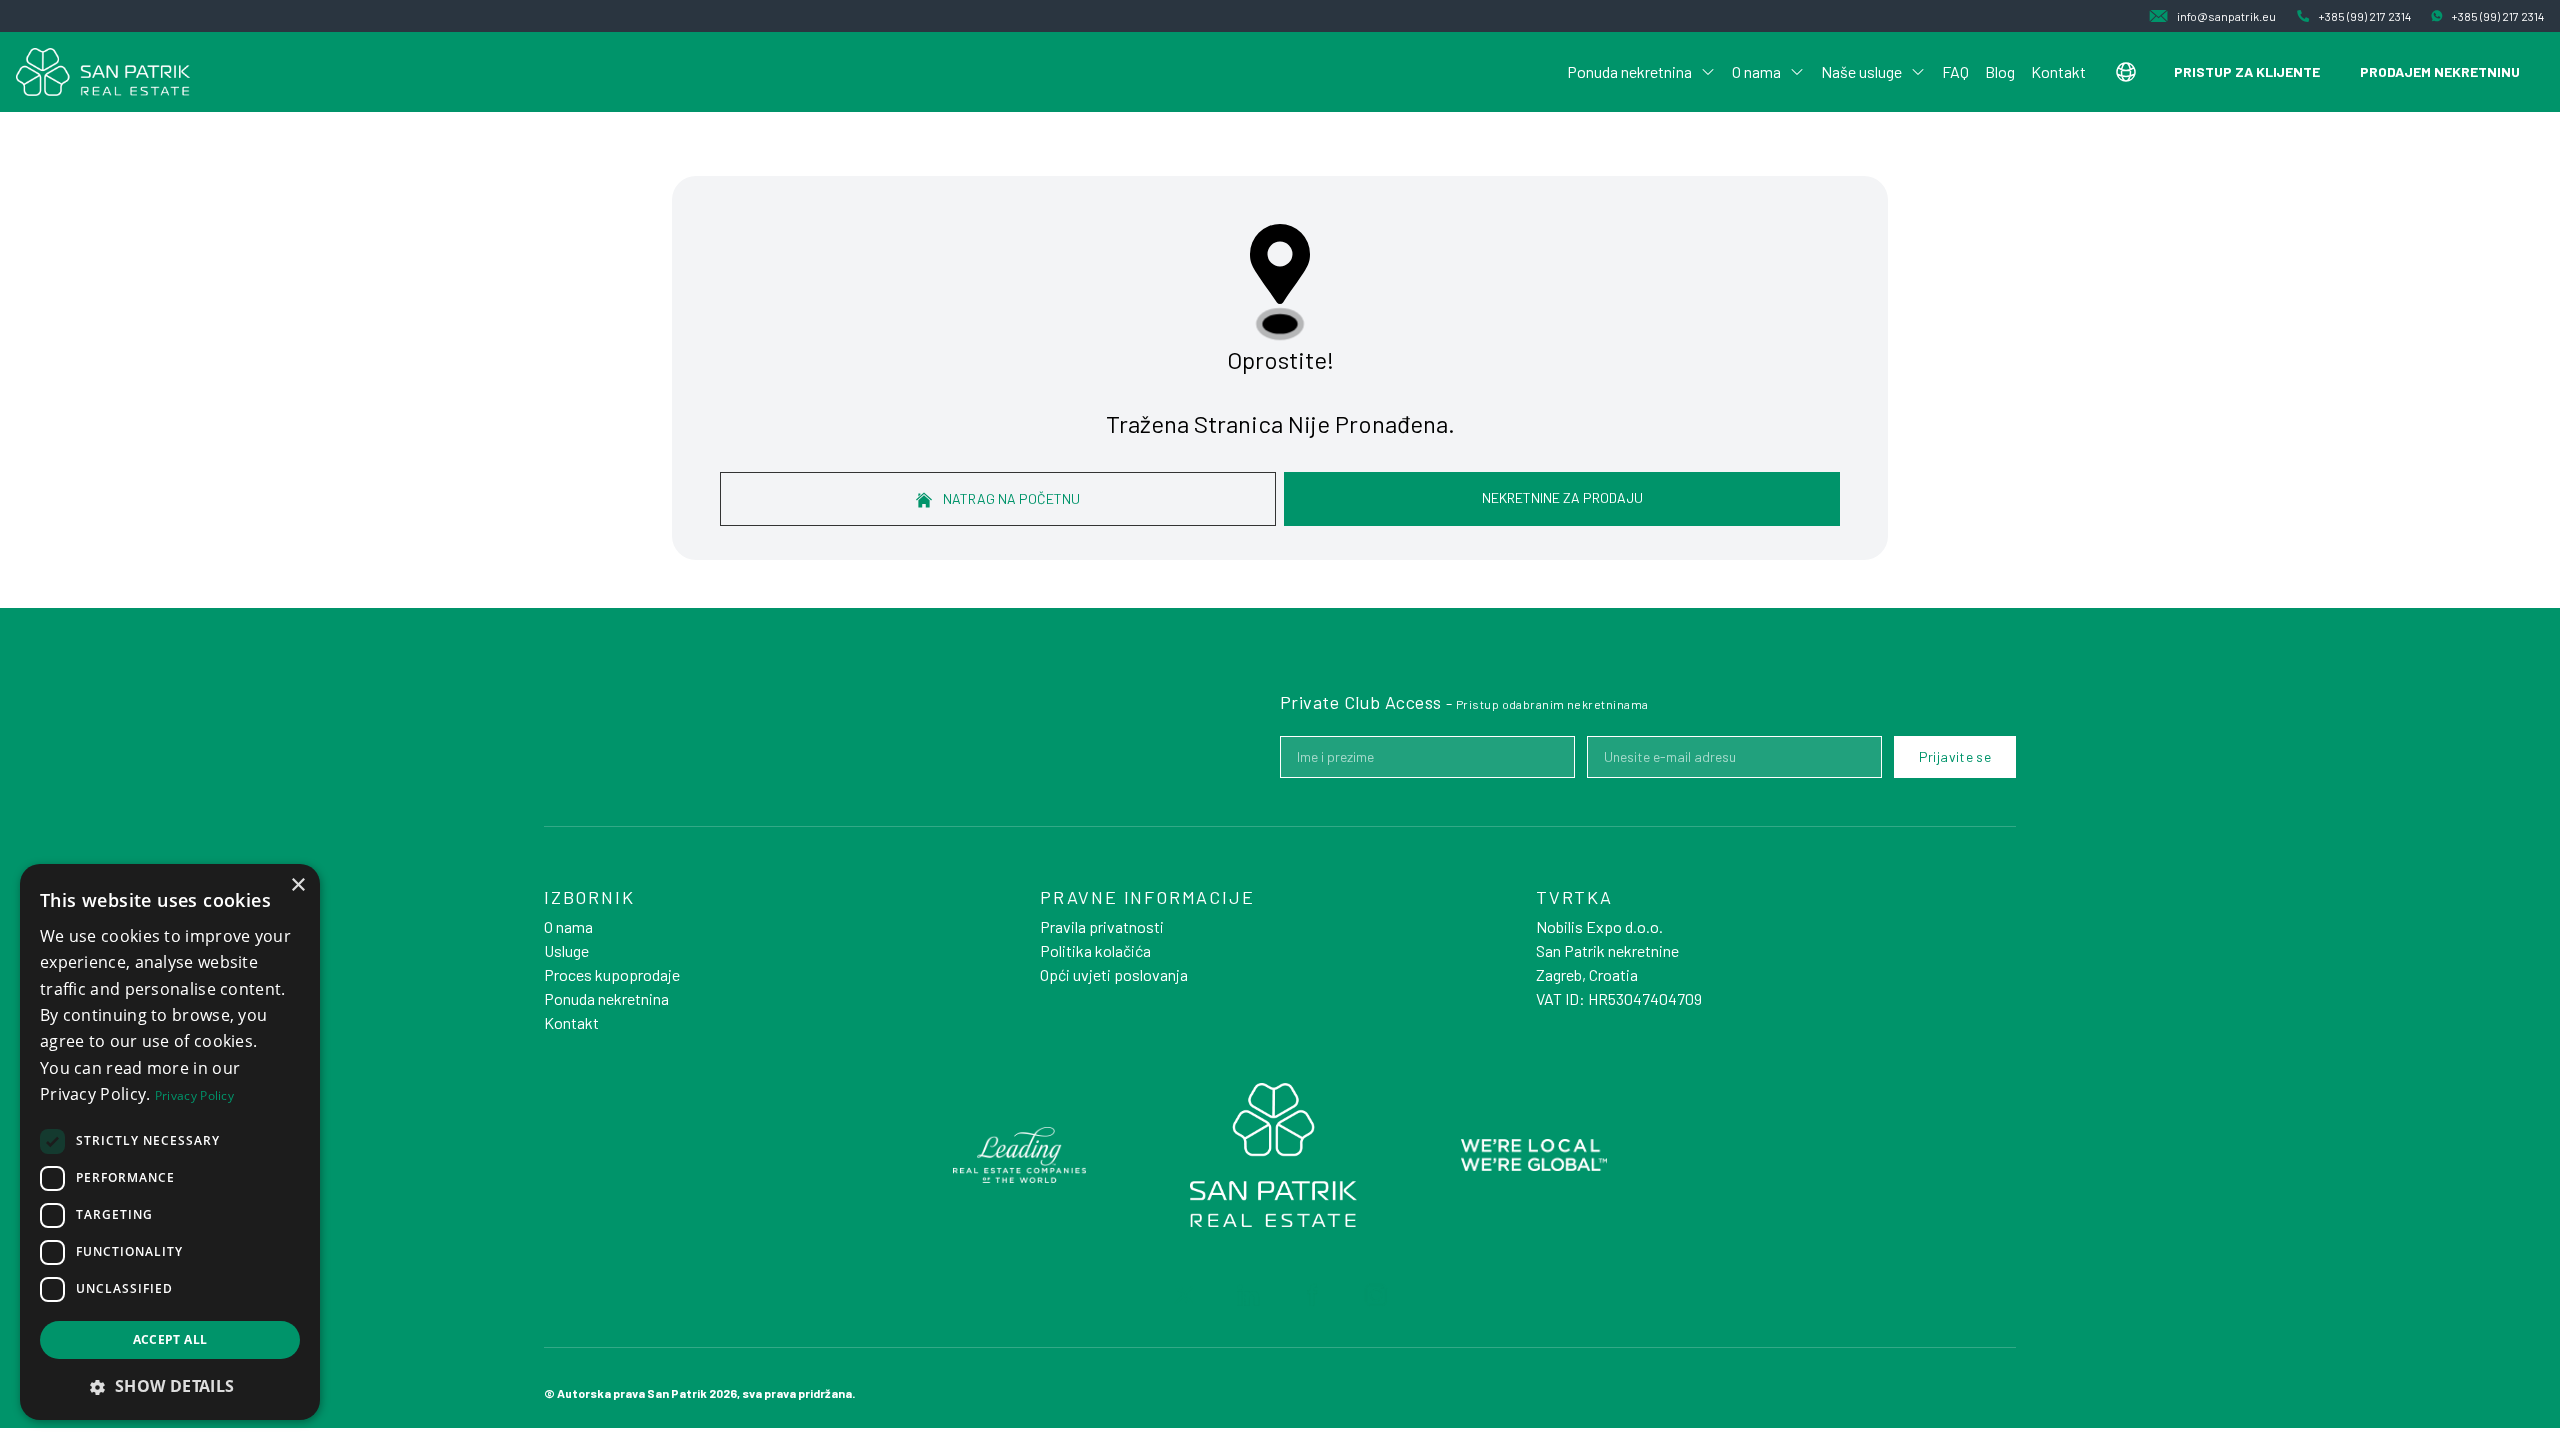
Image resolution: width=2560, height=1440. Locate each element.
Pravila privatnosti (1102, 926)
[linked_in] (1248, 1295)
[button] (170, 1386)
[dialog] (170, 1142)
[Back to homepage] (103, 72)
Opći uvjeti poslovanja (1114, 974)
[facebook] (1312, 1295)
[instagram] (1376, 1295)
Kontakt (2058, 71)
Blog (2000, 71)
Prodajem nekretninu (2440, 71)
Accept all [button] (170, 1339)
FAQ (1955, 71)
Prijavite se (1955, 756)
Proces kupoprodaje (612, 974)
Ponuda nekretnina (1629, 71)
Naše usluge (1861, 71)
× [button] (297, 885)
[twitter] (1184, 1295)
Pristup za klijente (2247, 71)
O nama (1756, 71)
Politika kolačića (1095, 950)
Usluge (566, 950)
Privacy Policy (194, 1095)
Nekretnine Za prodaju (1562, 497)
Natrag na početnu (1010, 498)
